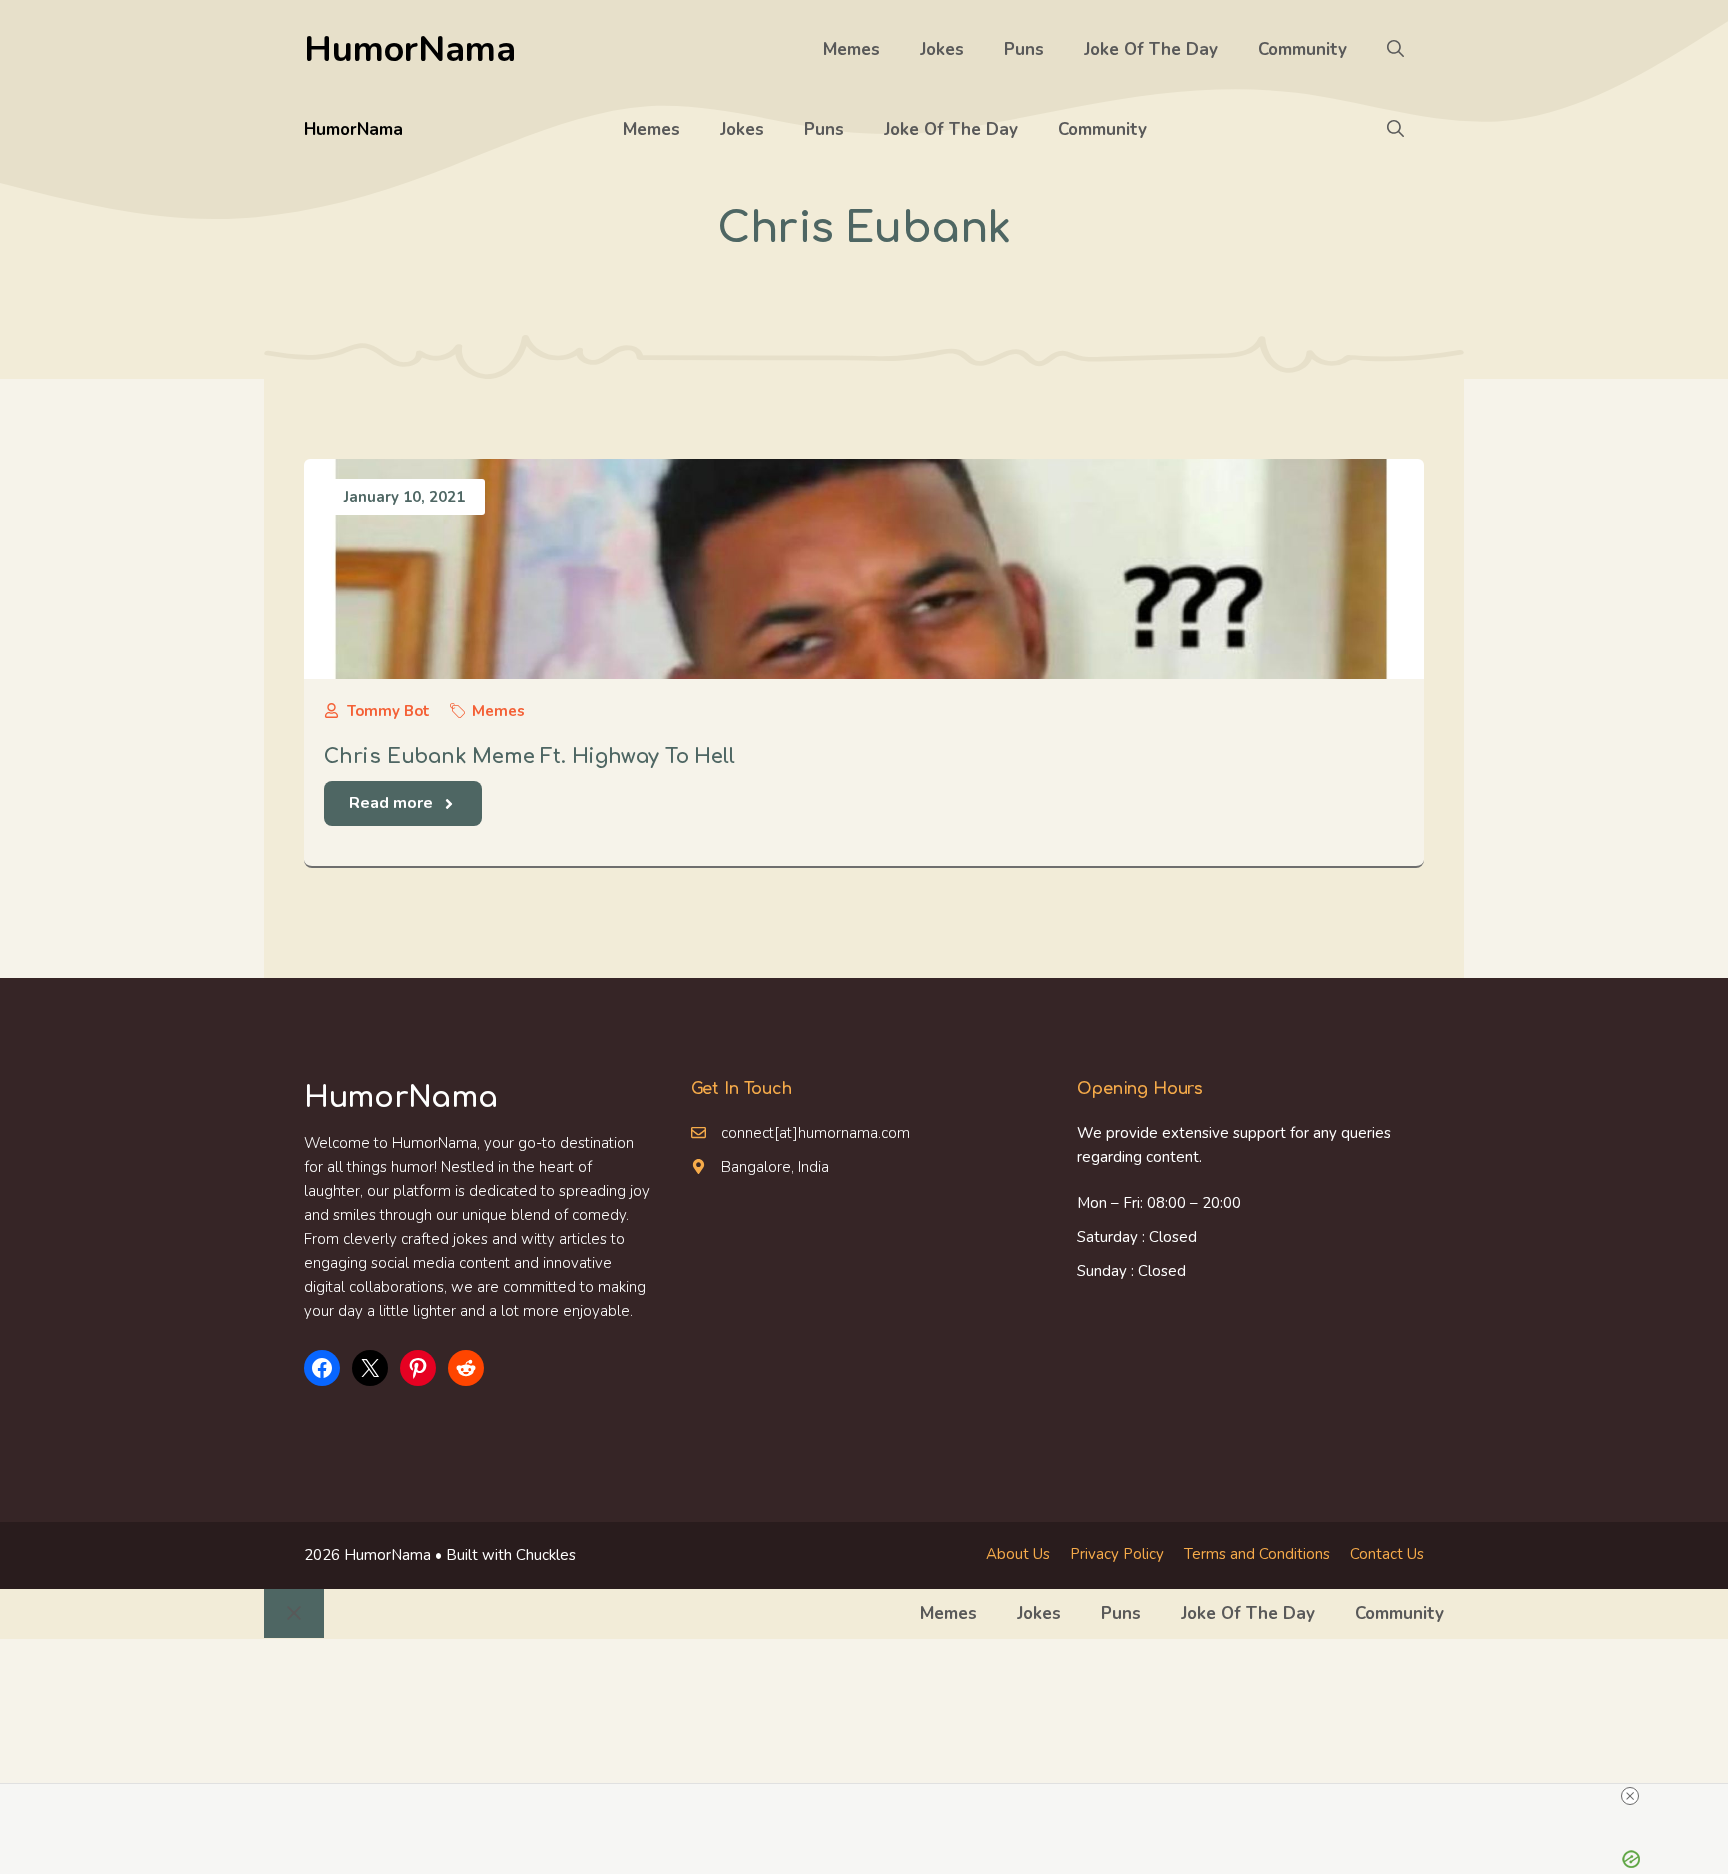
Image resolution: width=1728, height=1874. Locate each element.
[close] (1630, 1796)
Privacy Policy (1117, 1554)
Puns (1024, 49)
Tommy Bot (388, 711)
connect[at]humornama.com (815, 1133)
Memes (851, 49)
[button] (1395, 50)
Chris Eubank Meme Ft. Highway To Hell (529, 756)
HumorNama (410, 49)
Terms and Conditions (1257, 1554)
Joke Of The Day (1151, 49)
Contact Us (1387, 1554)
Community (1302, 49)
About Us (1018, 1554)
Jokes (942, 49)
